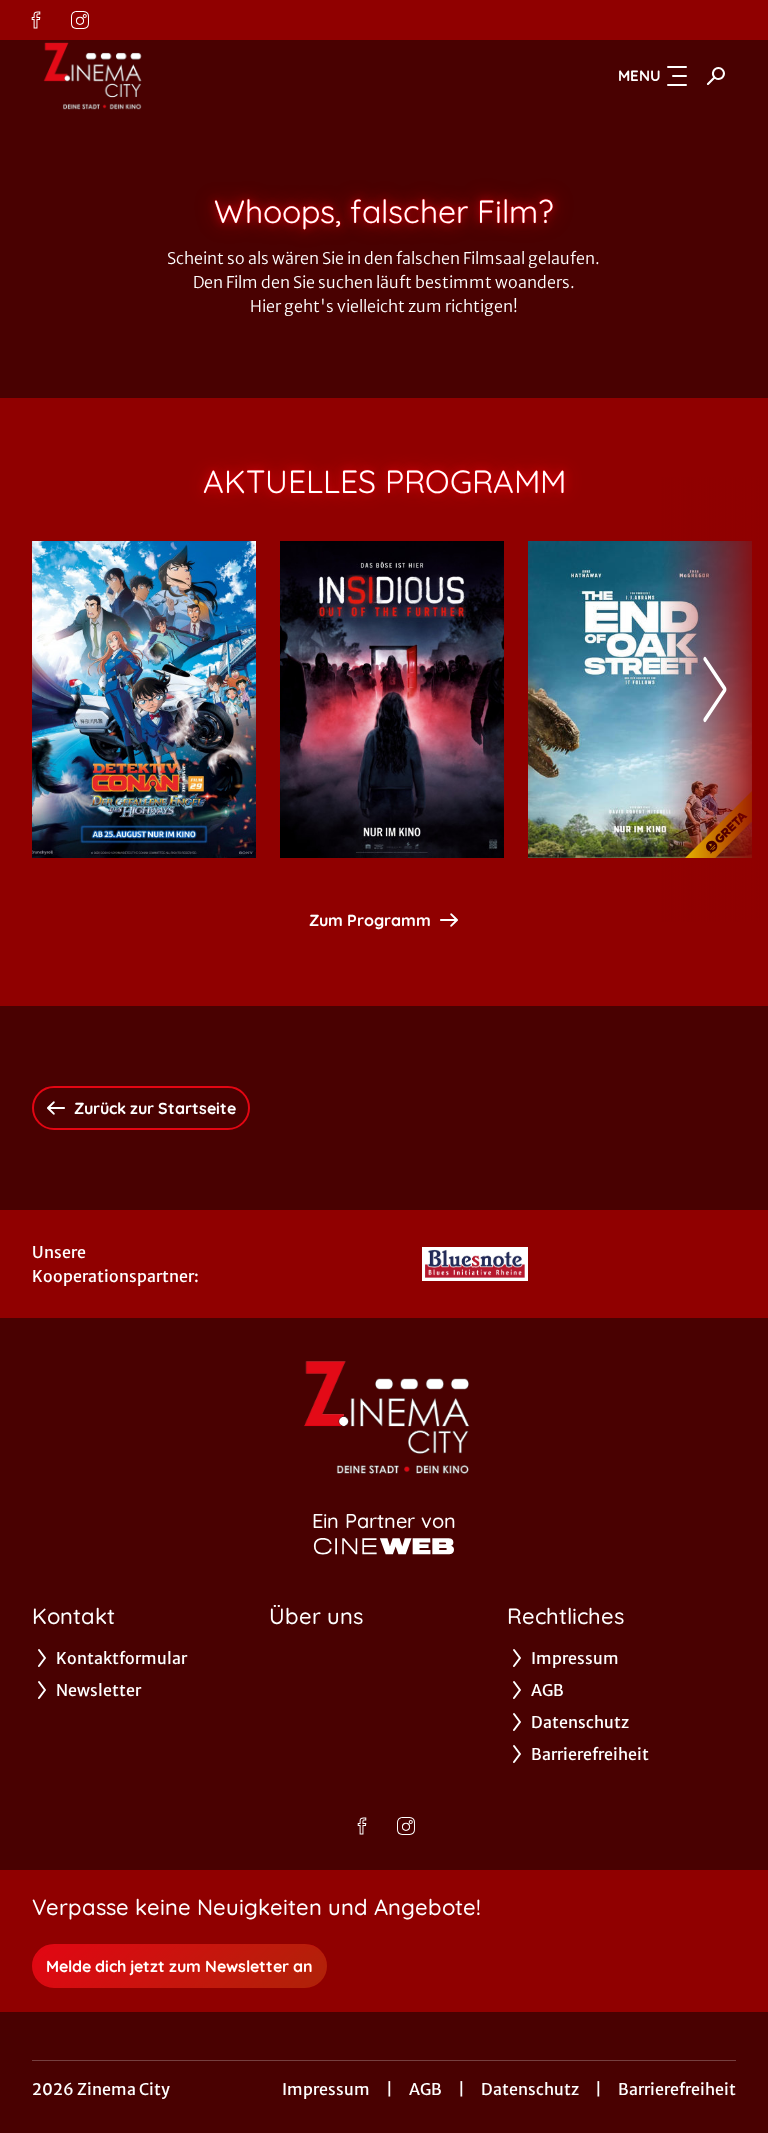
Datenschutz (530, 2089)
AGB (425, 2089)
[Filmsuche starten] (716, 76)
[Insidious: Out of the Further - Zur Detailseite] (392, 699)
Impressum (326, 2089)
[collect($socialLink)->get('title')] (36, 20)
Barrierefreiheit (677, 2089)
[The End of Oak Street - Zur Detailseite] (640, 699)
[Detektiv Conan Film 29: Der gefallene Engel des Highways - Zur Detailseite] (144, 699)
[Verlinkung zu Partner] (475, 1264)
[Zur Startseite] (172, 76)
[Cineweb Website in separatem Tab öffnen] (384, 1546)
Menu (639, 75)
